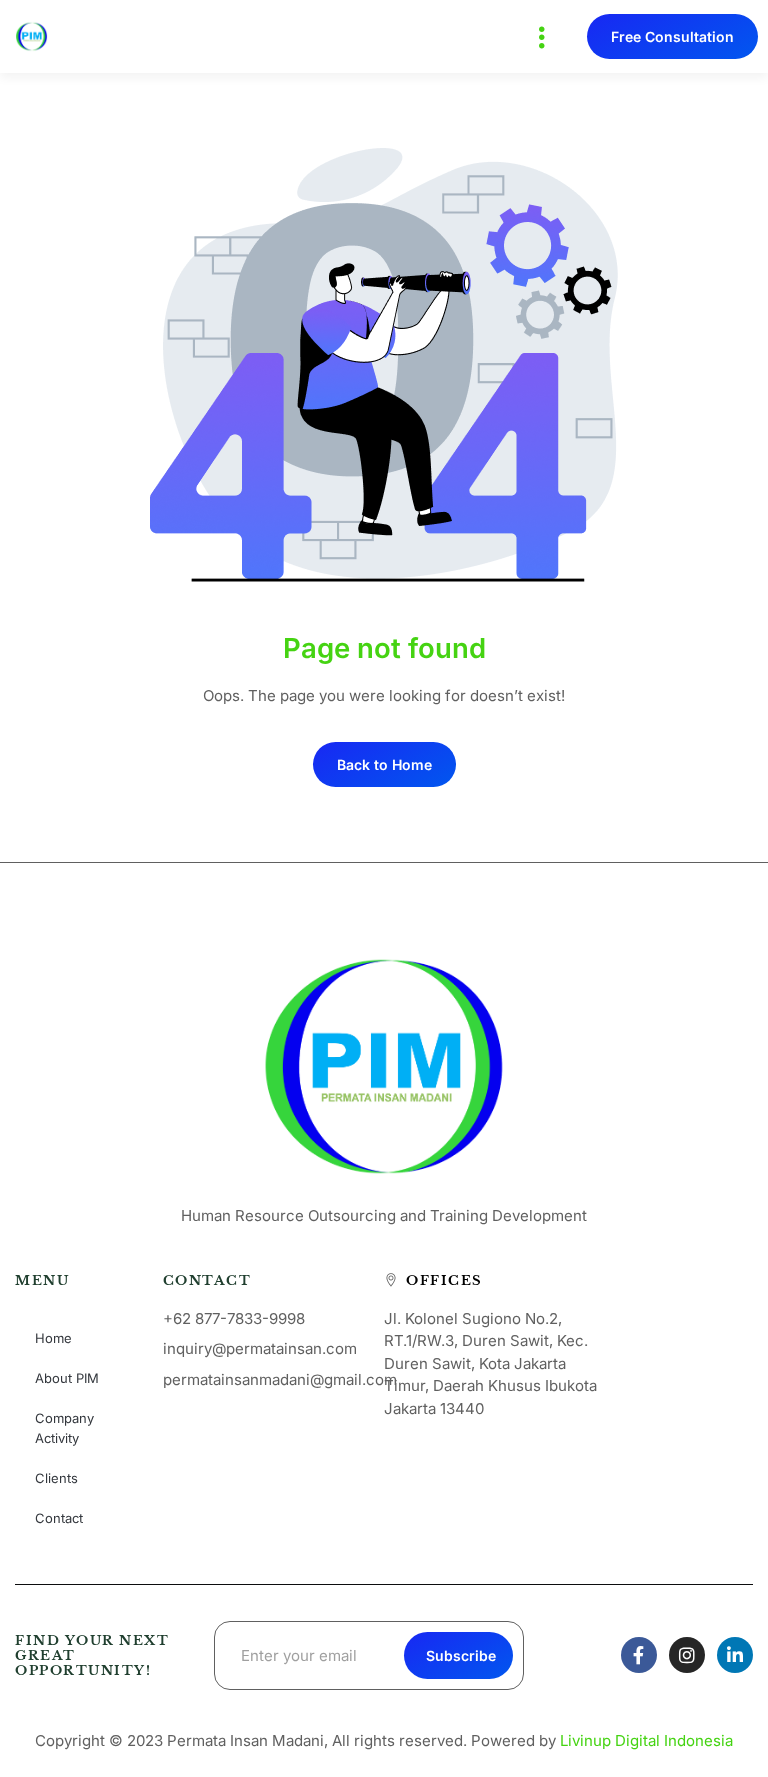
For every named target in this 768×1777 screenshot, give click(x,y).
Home (53, 1338)
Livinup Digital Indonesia (646, 1740)
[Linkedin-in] (735, 1655)
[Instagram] (687, 1655)
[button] (541, 36)
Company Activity (64, 1428)
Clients (56, 1478)
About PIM (67, 1378)
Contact (59, 1518)
